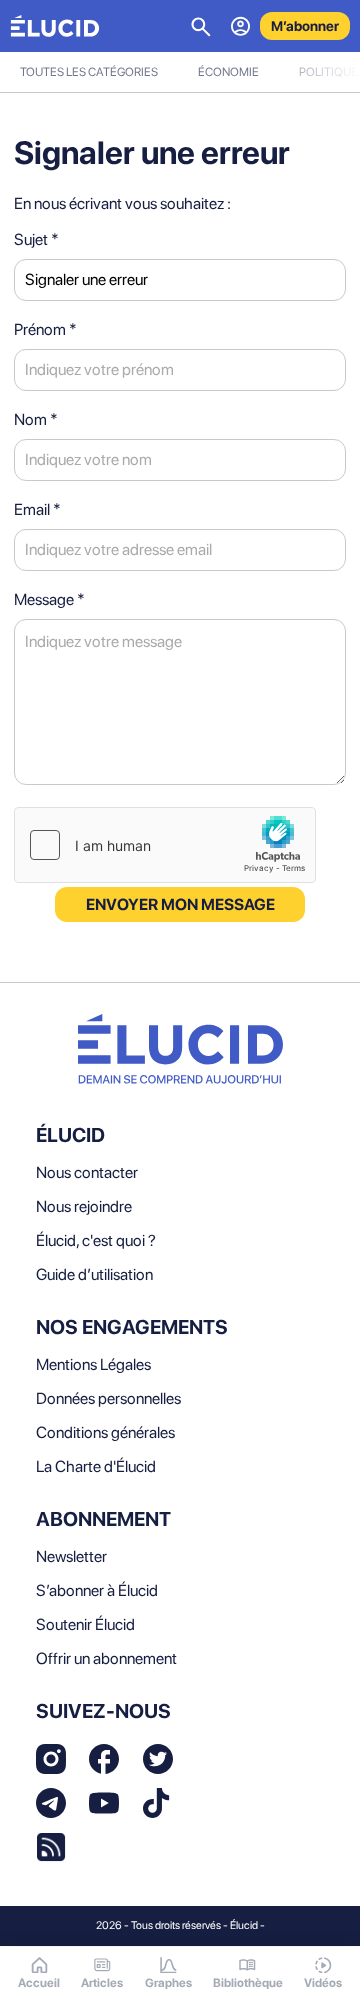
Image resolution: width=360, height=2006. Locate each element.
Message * (49, 599)
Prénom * (45, 329)
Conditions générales (105, 1432)
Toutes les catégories (89, 72)
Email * (37, 509)
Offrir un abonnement (106, 1658)
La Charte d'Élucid (96, 1466)
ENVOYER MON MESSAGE (180, 904)
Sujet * (36, 239)
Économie (228, 72)
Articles (102, 1983)
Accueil (39, 1983)
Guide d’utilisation (94, 1274)
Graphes (168, 1983)
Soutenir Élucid (85, 1624)
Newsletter (71, 1556)
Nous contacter (87, 1172)
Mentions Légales (93, 1364)
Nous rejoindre (84, 1206)
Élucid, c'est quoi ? (96, 1240)
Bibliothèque (248, 1983)
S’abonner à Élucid (97, 1590)
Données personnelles (108, 1398)
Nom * (36, 419)
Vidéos (323, 1983)
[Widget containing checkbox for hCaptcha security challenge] (165, 845)
